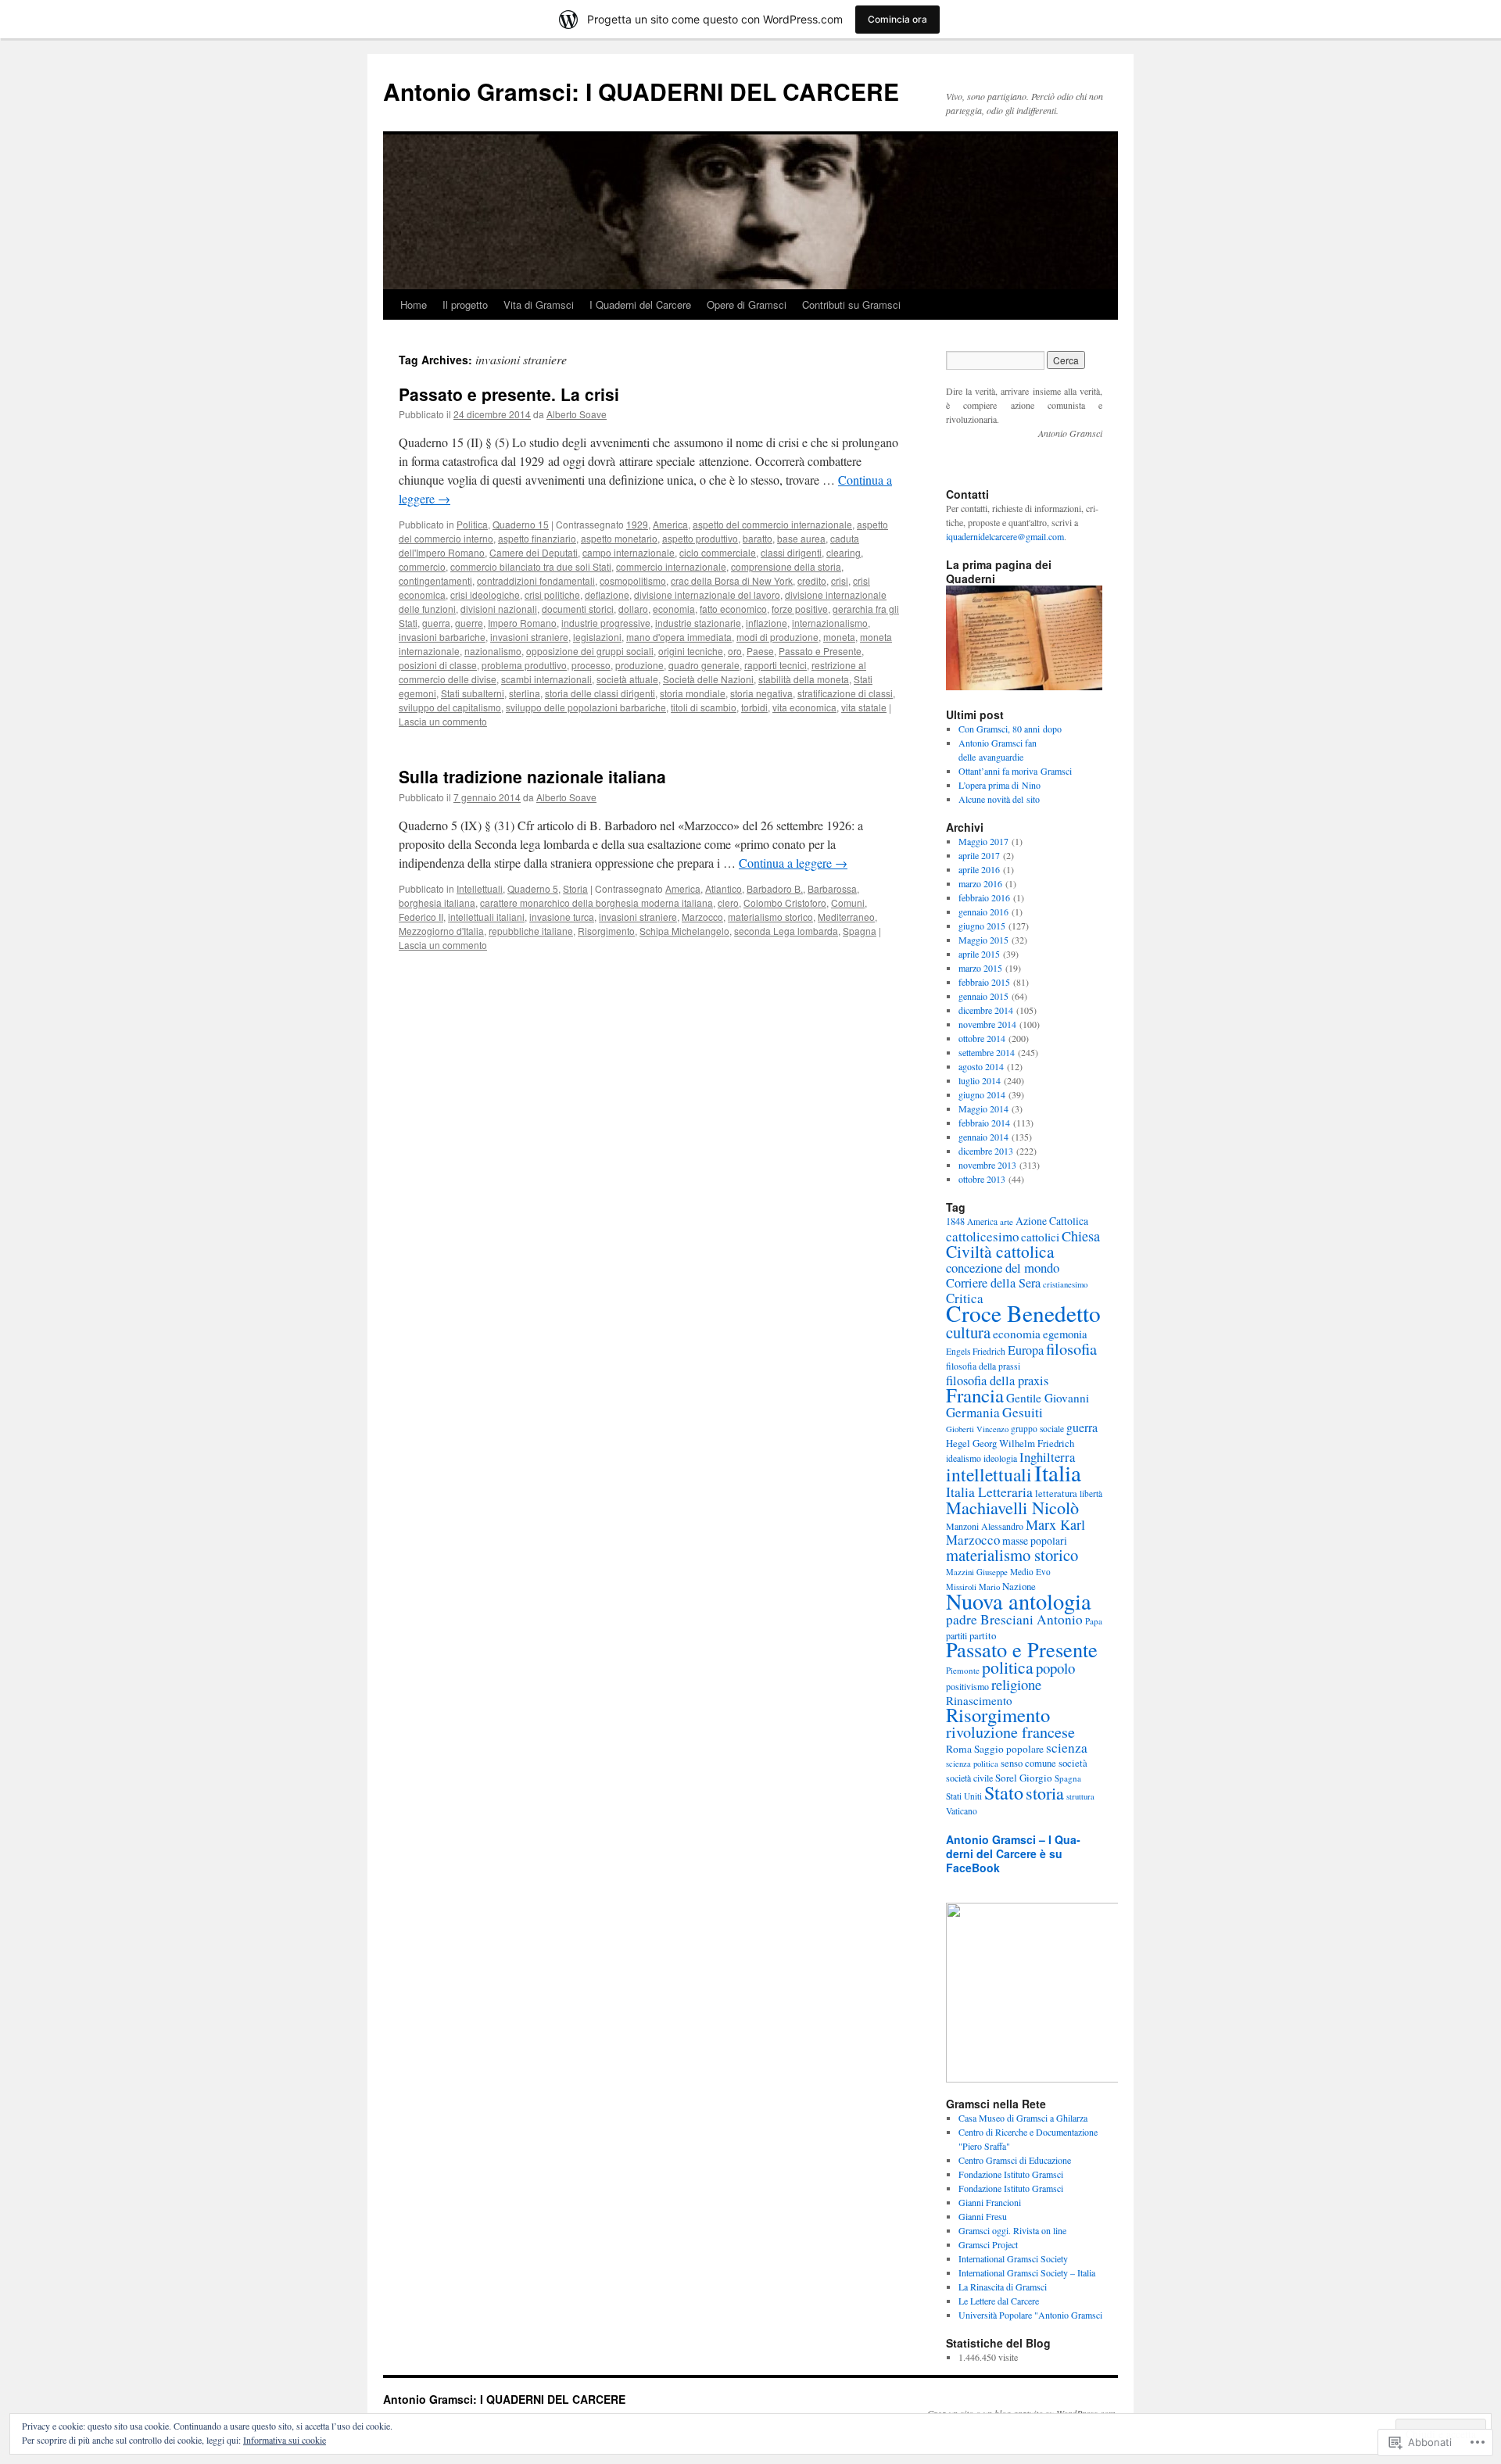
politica (1008, 1667)
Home (414, 304)
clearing (844, 552)
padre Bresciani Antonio (1014, 1619)
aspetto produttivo (700, 538)
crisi (840, 580)
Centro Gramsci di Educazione (1015, 2160)
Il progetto (465, 304)
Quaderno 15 (521, 524)
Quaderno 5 (533, 888)
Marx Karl (1055, 1524)
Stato (1004, 1792)
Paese (760, 651)
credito (812, 580)
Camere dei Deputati (534, 552)
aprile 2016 (979, 869)
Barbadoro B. (775, 888)
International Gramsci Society (1013, 2258)
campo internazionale (629, 552)
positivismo (967, 1686)
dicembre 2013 (986, 1151)
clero (728, 903)
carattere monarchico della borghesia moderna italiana (596, 903)
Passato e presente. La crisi (509, 394)
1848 (955, 1221)
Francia (975, 1395)
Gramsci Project (988, 2244)
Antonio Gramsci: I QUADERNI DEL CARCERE (641, 91)
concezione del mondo (1003, 1268)
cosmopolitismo (633, 580)
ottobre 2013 (982, 1179)
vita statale (864, 707)
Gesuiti (1023, 1412)
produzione (639, 665)
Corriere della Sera (993, 1283)
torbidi (754, 707)
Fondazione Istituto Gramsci (1011, 2174)
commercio (422, 566)
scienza (1067, 1748)
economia (674, 609)
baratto (758, 538)
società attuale (627, 679)
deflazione (607, 595)
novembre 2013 (987, 1165)
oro (735, 651)
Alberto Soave (577, 414)
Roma (959, 1749)
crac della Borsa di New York (732, 580)
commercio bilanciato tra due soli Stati (531, 566)
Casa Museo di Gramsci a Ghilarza (1023, 2118)
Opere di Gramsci (747, 304)
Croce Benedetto (1023, 1313)
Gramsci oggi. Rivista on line (1012, 2230)
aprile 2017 (979, 855)
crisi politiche (552, 595)
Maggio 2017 (983, 841)
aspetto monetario (619, 538)
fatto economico (733, 609)
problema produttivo (524, 665)
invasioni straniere (529, 637)
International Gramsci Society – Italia (1027, 2272)
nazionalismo (493, 651)
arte (1007, 1221)
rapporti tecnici (776, 665)
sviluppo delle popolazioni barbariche (586, 707)
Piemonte (963, 1670)
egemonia (1065, 1334)
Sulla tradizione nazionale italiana (532, 776)
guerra (436, 623)
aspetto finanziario (537, 538)
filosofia (1071, 1348)
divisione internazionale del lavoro (707, 595)
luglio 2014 (980, 1080)
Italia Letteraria (989, 1492)
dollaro (633, 609)
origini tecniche (691, 651)
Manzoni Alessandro (985, 1526)
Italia (1058, 1472)
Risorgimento (606, 931)
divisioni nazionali (499, 609)
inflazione (767, 623)
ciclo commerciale (718, 552)
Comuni (848, 903)
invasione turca (562, 917)
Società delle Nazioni (708, 679)
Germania (973, 1412)
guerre (469, 623)
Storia (575, 888)
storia (1045, 1793)
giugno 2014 (982, 1094)
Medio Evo (1030, 1572)
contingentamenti (435, 580)
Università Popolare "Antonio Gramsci (1030, 2315)
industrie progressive (606, 623)
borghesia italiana (437, 903)
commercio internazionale (671, 566)
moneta (839, 637)
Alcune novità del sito (999, 799)
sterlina (525, 693)
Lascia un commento (443, 721)
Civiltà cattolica (1000, 1251)
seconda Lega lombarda (786, 931)
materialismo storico (770, 917)
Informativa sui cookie (285, 2440)
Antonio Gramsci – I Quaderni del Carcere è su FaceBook (1013, 1853)
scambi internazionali (546, 679)
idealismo (964, 1458)
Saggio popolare (1009, 1749)
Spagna (860, 931)
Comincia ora (897, 19)
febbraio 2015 (984, 982)
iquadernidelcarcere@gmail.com (1005, 536)
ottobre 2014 (982, 1038)
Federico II (421, 917)
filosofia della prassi (983, 1366)
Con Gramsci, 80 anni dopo (1010, 729)
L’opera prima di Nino (999, 785)
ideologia (1000, 1458)
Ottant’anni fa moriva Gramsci (1015, 771)
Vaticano (962, 1811)
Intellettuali (480, 888)
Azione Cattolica (1052, 1221)
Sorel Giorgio (1024, 1778)
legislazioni (597, 637)
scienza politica (972, 1764)
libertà (1091, 1493)
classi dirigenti (791, 552)
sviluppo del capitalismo (450, 707)
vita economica (804, 707)
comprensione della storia (786, 566)
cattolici (1040, 1237)
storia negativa (761, 693)
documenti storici (578, 609)
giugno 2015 (982, 926)
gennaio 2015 (983, 996)
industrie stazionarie (698, 623)
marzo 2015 (980, 968)
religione (1016, 1684)
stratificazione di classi (845, 693)
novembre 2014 (987, 1024)
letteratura (1056, 1493)
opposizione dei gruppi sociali (590, 651)
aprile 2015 (979, 954)
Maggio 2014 (983, 1108)
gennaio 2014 (983, 1137)
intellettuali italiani (486, 917)
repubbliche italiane (531, 931)
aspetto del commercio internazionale (772, 524)
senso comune (1028, 1763)
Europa (1026, 1350)
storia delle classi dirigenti (600, 693)
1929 (637, 524)
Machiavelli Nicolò (1012, 1508)
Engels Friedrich (976, 1351)
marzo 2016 (980, 883)
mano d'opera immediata (679, 637)
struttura (1080, 1796)
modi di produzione (777, 637)
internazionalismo (830, 623)
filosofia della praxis (997, 1381)
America (670, 524)
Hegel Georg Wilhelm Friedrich (1010, 1443)
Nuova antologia (1019, 1601)
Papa (1094, 1621)
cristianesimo (1065, 1284)
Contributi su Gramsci (851, 304)
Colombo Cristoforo (785, 903)
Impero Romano (522, 623)
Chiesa (1081, 1236)
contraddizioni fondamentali (536, 580)
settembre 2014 (987, 1052)
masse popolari (1035, 1540)
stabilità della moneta (804, 679)
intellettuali (989, 1474)
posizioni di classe (438, 665)
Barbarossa (832, 888)
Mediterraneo (846, 917)
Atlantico (724, 888)
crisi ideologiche (485, 595)
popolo (1055, 1668)
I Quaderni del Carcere (640, 304)
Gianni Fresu (983, 2216)
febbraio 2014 (984, 1123)
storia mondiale (693, 693)
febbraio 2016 (984, 897)
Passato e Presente (820, 651)
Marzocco (702, 917)
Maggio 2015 (983, 940)
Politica (472, 524)
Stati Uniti (964, 1796)
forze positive (800, 609)
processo (591, 665)
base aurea (801, 538)
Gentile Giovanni (1048, 1398)
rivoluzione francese (1010, 1732)
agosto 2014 (981, 1066)
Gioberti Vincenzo (977, 1429)
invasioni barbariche (442, 637)
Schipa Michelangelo (684, 931)
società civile (969, 1778)
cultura (968, 1332)
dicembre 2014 (986, 1010)
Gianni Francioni (990, 2202)
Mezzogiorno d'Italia (441, 931)
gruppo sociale (1037, 1429)
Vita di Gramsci (539, 304)
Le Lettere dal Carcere (999, 2301)
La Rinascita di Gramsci (1003, 2287)
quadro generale (704, 665)
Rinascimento (979, 1700)
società (1073, 1763)
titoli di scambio (704, 707)
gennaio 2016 (983, 911)
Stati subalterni (473, 693)
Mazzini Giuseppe (977, 1572)
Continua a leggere (793, 863)
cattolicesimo (982, 1236)
